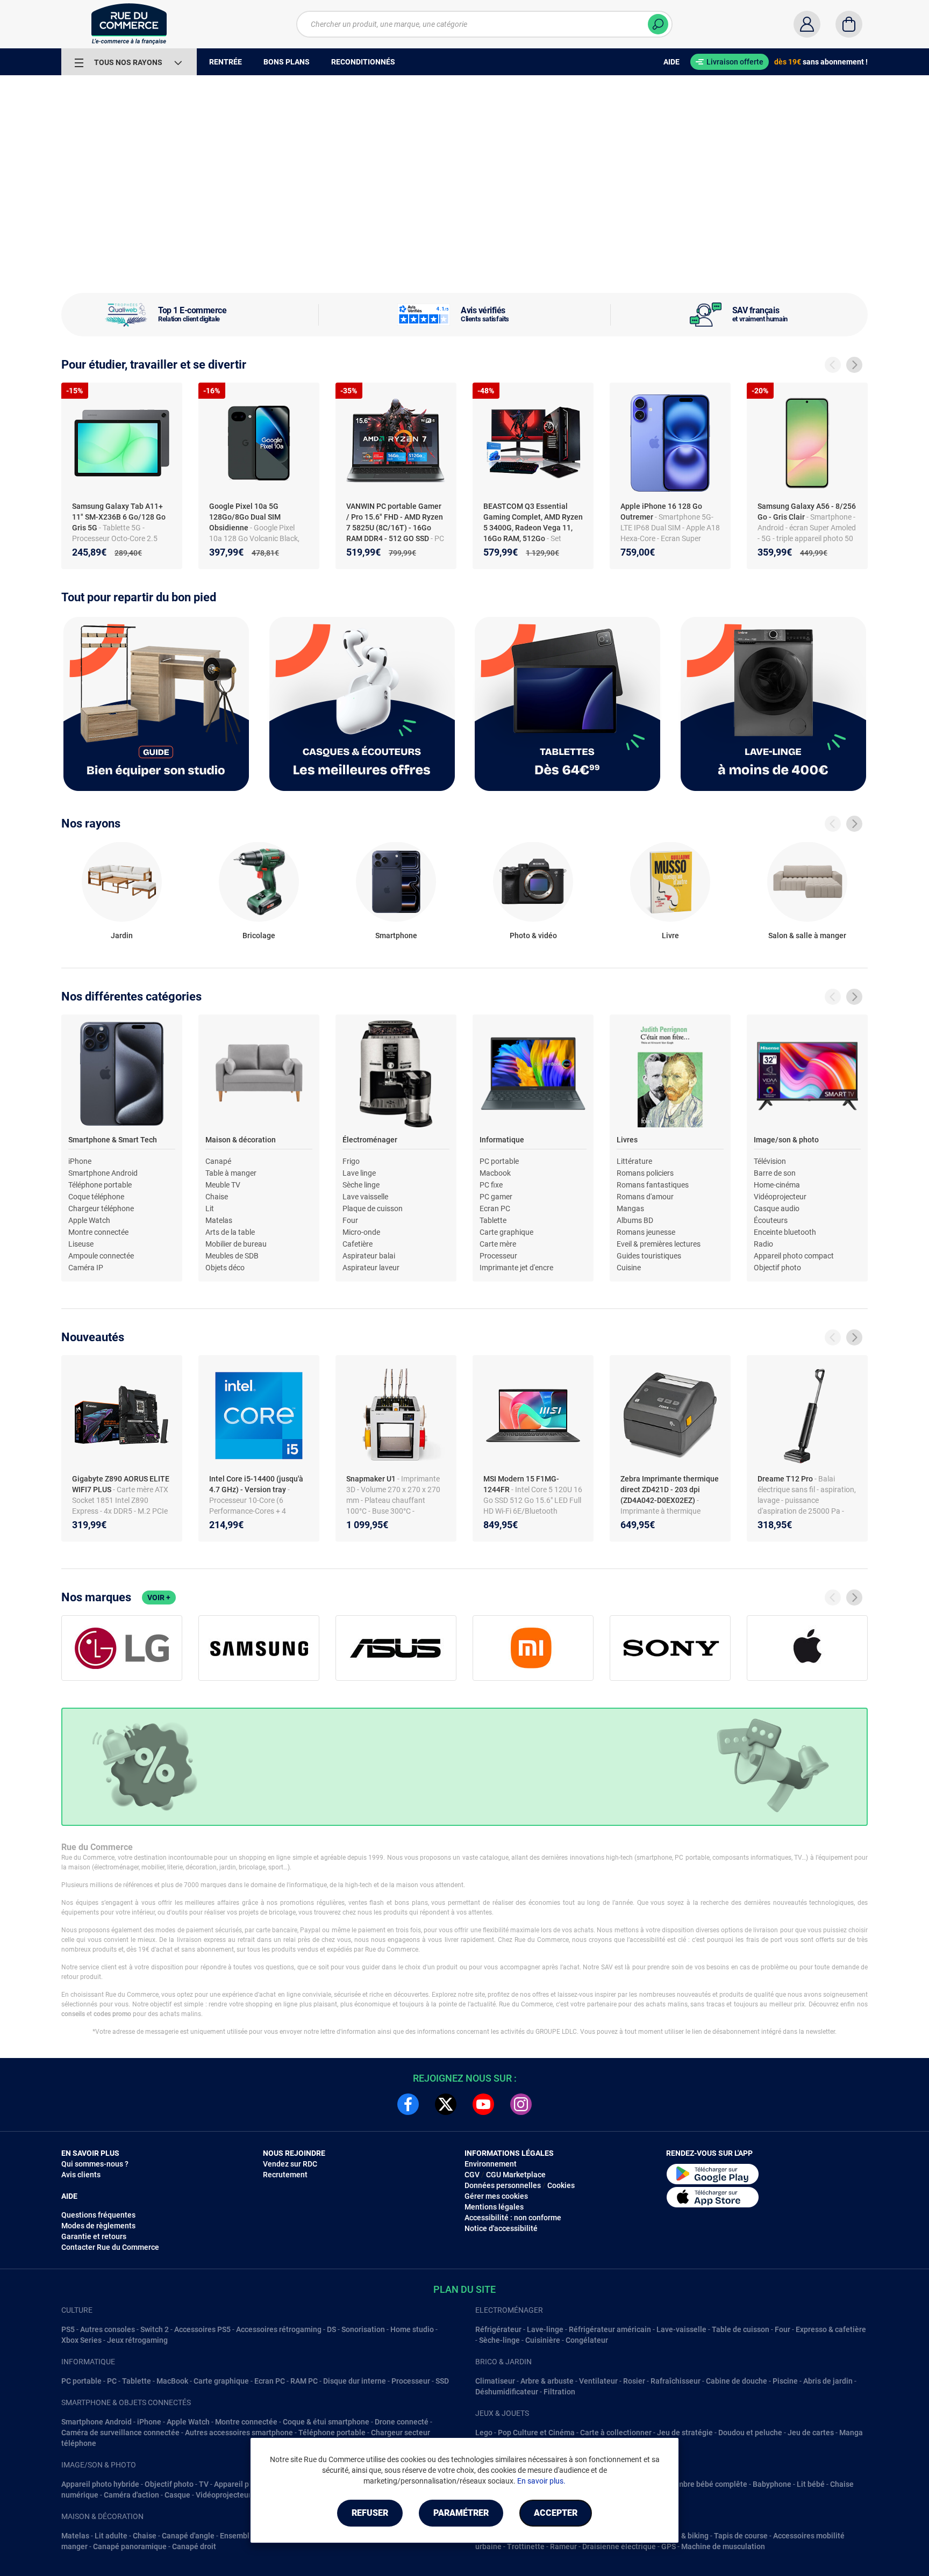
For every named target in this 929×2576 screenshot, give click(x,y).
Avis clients (81, 2175)
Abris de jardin (828, 2381)
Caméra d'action (131, 2495)
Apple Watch (89, 1220)
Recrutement (285, 2175)
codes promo (112, 2014)
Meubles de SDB (232, 1256)
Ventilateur (598, 2381)
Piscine (785, 2381)
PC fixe (491, 1185)
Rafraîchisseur (676, 2381)
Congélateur (587, 2340)
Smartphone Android (103, 1173)
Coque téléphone (96, 1197)
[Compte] (807, 24)
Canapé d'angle (188, 2536)
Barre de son (775, 1173)
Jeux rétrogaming (137, 2340)
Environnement (491, 2164)
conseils (73, 2014)
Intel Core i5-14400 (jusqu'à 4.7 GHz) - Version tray (256, 1484)
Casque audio (777, 1208)
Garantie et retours (94, 2236)
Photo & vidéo (533, 936)
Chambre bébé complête (705, 2484)
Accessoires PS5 (202, 2329)
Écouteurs (771, 1220)
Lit (210, 1208)
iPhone (80, 1161)
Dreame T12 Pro (786, 1479)
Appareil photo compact (794, 1256)
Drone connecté (402, 2422)
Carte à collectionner (616, 2433)
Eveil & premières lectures (659, 1244)
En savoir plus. (541, 2481)
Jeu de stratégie (685, 2433)
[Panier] (849, 24)
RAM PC (304, 2381)
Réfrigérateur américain (610, 2329)
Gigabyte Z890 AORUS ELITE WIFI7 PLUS (121, 1484)
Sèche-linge (499, 2340)
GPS (669, 2546)
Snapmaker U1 (372, 1479)
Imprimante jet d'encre (516, 1268)
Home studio (412, 2329)
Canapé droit (194, 2546)
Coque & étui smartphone (326, 2422)
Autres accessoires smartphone (239, 2433)
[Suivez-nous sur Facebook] (408, 2104)
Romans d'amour (645, 1197)
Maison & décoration (241, 1140)
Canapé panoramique (130, 2546)
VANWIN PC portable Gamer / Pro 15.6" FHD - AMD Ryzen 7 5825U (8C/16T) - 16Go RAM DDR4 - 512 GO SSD (395, 522)
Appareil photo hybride (100, 2484)
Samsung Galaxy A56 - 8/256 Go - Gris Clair (807, 512)
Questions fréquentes (98, 2215)
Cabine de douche (737, 2381)
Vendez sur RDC (290, 2164)
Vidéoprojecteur (780, 1197)
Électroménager (370, 1140)
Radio (763, 1244)
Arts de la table (230, 1232)
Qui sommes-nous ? (95, 2164)
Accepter (556, 2513)
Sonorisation (363, 2329)
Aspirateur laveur (371, 1268)
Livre (670, 936)
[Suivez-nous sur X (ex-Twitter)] (446, 2104)
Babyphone (772, 2484)
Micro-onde (361, 1232)
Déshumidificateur (507, 2392)
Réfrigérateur (498, 2329)
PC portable (499, 1161)
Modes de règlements (98, 2226)
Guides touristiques (649, 1256)
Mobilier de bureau (236, 1244)
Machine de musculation (723, 2546)
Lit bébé (811, 2484)
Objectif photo (777, 1268)
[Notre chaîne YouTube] (483, 2104)
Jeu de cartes (811, 2433)
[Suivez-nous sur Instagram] (521, 2104)
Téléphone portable (100, 1185)
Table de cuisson (741, 2329)
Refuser (370, 2513)
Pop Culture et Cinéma (536, 2433)
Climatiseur (495, 2381)
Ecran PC (495, 1208)
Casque (177, 2495)
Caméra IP (86, 1268)
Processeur (498, 1256)
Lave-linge (545, 2329)
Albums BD (635, 1220)
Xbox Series (81, 2340)
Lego (484, 2433)
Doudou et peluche (750, 2433)
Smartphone (396, 936)
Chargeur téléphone (101, 1208)
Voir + (159, 1598)
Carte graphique (506, 1232)
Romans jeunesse (646, 1232)
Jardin (122, 936)
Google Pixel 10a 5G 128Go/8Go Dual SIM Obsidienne (245, 517)
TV (204, 2484)
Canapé (218, 1161)
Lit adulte (111, 2536)
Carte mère (498, 1244)
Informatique (502, 1140)
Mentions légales (494, 2207)
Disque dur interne (355, 2381)
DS (331, 2329)
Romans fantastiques (653, 1185)
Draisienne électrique (619, 2546)
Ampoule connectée (101, 1256)
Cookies (561, 2185)
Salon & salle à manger (807, 936)
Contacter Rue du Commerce (110, 2247)
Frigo (351, 1161)
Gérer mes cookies (496, 2196)
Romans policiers (645, 1173)
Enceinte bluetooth (785, 1232)
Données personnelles (503, 2185)
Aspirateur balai (369, 1256)
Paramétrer (461, 2513)
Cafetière (358, 1244)
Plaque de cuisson (373, 1208)
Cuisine (629, 1268)
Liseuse (81, 1244)
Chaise (217, 1197)
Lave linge (359, 1173)
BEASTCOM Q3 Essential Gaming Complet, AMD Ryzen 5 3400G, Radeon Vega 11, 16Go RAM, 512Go (533, 522)
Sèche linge (361, 1185)
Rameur (563, 2546)
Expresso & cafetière (831, 2329)
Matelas (219, 1220)
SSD (442, 2381)
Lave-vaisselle (681, 2329)
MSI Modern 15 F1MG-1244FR (521, 1484)
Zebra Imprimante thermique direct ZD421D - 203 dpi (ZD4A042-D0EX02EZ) (670, 1490)
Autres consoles (108, 2329)
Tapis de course (741, 2536)
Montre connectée (98, 1232)
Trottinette (526, 2546)
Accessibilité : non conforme (513, 2218)
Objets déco (225, 1268)
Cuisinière (543, 2340)
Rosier (634, 2381)
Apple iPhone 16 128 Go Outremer (661, 512)
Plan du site (464, 2289)
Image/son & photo (786, 1140)
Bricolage (259, 936)
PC (112, 2381)
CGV (472, 2175)
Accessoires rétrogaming (279, 2329)
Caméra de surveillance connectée (120, 2433)
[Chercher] (658, 24)
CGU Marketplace (516, 2175)
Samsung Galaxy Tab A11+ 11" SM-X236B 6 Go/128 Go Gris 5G (119, 517)
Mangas (630, 1208)
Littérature (634, 1161)
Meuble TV (223, 1185)
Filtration (559, 2392)
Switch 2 (155, 2329)
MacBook (172, 2381)
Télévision (770, 1161)
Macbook (495, 1173)
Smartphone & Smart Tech (113, 1140)
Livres (627, 1140)
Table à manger (231, 1173)
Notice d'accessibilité (501, 2228)
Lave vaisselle (365, 1197)
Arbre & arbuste (547, 2381)
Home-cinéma (777, 1185)
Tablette (493, 1220)
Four (350, 1220)
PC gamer (496, 1197)
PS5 (68, 2329)
